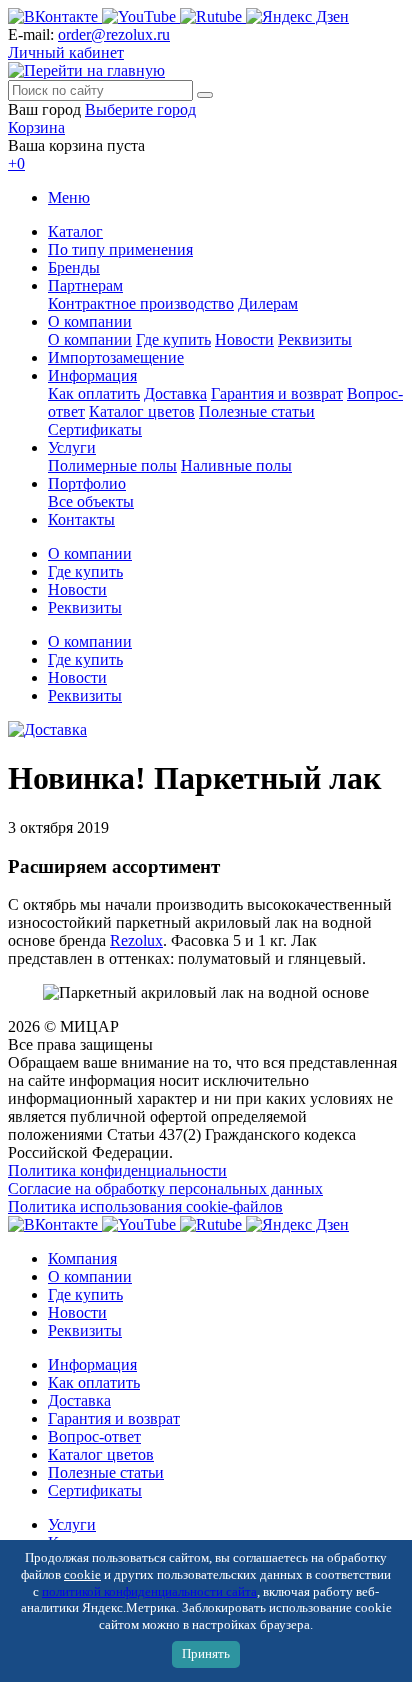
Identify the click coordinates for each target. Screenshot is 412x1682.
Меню (69, 197)
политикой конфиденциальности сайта (149, 1592)
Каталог (75, 231)
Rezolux (136, 940)
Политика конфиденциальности (117, 1170)
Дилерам (268, 303)
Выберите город (140, 109)
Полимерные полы (112, 465)
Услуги (72, 447)
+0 (16, 163)
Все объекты (91, 501)
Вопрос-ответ (94, 1436)
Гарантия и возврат (277, 393)
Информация (92, 375)
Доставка (175, 393)
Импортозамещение (116, 357)
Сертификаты (95, 429)
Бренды (74, 267)
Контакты (81, 519)
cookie (82, 1575)
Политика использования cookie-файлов (145, 1206)
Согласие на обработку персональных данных (165, 1188)
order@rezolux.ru (114, 34)
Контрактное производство (141, 303)
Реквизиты (315, 339)
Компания (82, 1258)
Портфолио (87, 483)
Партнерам (85, 285)
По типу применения (120, 249)
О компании (90, 321)
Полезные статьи (257, 411)
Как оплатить (94, 393)
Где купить (173, 339)
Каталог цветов (142, 411)
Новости (244, 339)
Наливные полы (236, 465)
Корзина (36, 127)
